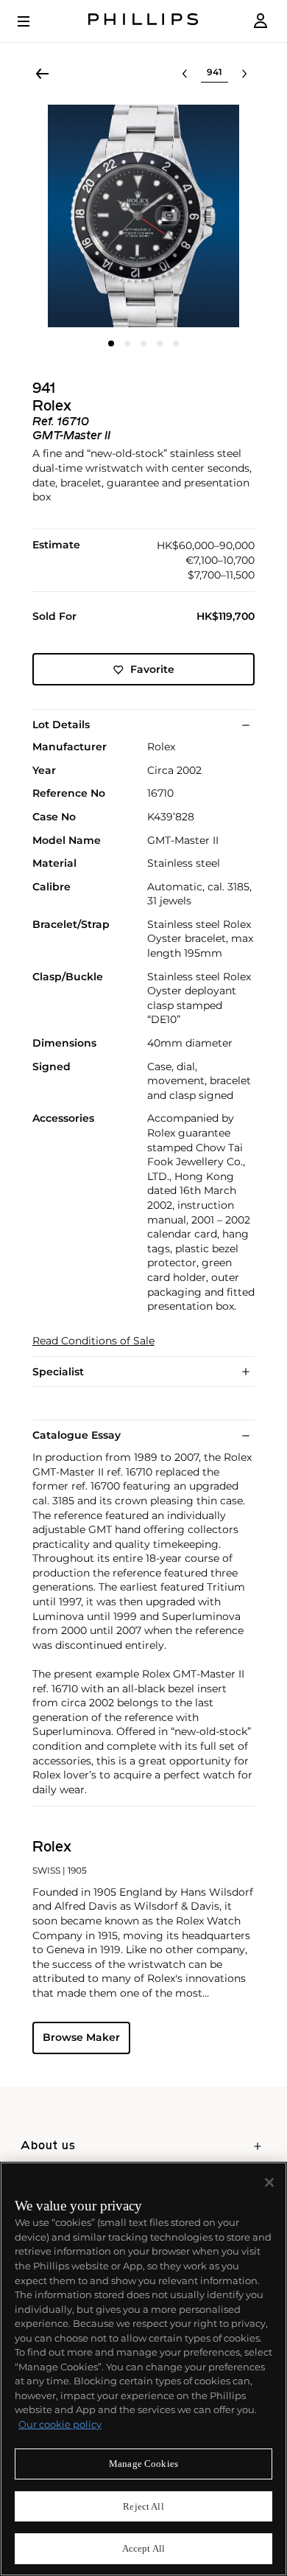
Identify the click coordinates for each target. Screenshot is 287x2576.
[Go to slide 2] (127, 343)
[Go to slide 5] (176, 343)
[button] (143, 216)
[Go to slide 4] (160, 343)
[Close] (269, 2182)
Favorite (152, 669)
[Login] (261, 21)
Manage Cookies (143, 2464)
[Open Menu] (34, 21)
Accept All (143, 2548)
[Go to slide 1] (111, 343)
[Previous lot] (185, 74)
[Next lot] (244, 74)
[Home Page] (143, 21)
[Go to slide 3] (143, 343)
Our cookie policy (60, 2424)
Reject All (143, 2506)
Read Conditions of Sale (93, 1341)
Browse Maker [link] (81, 2037)
